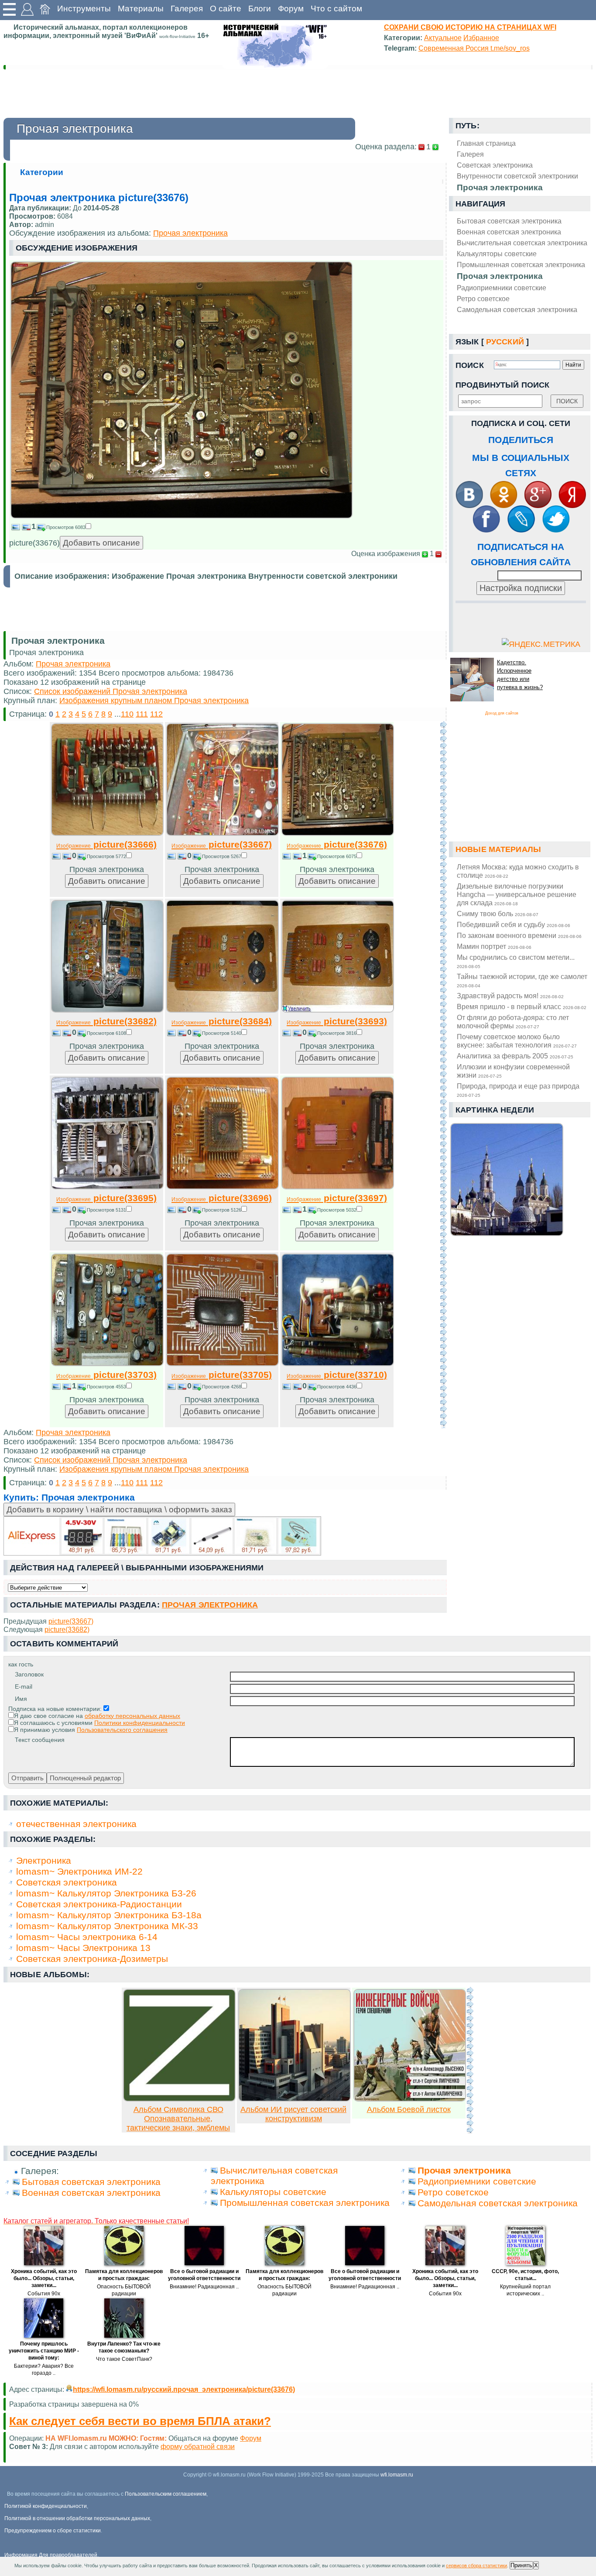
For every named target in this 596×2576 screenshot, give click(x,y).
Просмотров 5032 (337, 1210)
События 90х (44, 2294)
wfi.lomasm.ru (397, 2475)
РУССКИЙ (505, 342)
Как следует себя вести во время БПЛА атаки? (140, 2421)
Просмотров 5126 (222, 1210)
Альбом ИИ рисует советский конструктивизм (293, 2114)
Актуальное (443, 38)
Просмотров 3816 (337, 1033)
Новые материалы (498, 849)
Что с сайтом (336, 9)
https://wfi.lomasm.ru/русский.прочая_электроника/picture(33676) (184, 2389)
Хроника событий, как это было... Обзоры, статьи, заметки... (44, 2278)
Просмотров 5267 (222, 856)
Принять (521, 2565)
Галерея (187, 9)
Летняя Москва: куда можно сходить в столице (518, 871)
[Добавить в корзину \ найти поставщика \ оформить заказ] (162, 1536)
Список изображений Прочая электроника (111, 691)
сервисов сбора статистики (476, 2566)
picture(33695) (106, 1198)
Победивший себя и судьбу (514, 924)
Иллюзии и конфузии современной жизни (513, 1071)
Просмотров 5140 (222, 1033)
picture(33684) (222, 1021)
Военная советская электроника (509, 232)
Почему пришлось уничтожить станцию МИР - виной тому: (44, 2351)
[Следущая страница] (443, 1075)
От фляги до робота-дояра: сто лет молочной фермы (513, 1022)
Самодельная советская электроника (517, 309)
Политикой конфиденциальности (46, 2506)
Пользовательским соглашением (166, 2494)
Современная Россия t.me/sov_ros (474, 48)
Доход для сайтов (502, 713)
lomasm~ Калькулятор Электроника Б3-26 (106, 1893)
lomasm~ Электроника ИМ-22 (79, 1871)
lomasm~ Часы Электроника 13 (83, 1948)
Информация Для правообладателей (51, 2555)
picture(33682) (106, 1021)
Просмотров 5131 (106, 1210)
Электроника (44, 1860)
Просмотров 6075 (337, 856)
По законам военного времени (519, 935)
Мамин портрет (494, 946)
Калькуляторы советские (497, 254)
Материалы (141, 9)
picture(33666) (106, 844)
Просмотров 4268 (222, 1387)
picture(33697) (337, 1198)
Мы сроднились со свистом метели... (516, 961)
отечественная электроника (76, 1824)
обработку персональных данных (132, 1716)
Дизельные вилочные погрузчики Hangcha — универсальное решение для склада (517, 894)
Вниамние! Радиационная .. (204, 2287)
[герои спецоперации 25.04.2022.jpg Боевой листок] (410, 2099)
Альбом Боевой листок (409, 2109)
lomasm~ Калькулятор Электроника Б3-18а (109, 1915)
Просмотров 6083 (66, 527)
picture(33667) (222, 844)
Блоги (260, 9)
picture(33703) (106, 1375)
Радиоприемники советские (502, 288)
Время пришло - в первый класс (522, 1006)
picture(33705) (222, 1375)
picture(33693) (337, 1021)
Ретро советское (483, 299)
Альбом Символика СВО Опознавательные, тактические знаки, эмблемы (178, 2119)
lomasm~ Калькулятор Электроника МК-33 (107, 1926)
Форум (291, 9)
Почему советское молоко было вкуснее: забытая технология (517, 1041)
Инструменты (84, 9)
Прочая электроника (500, 276)
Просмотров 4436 (337, 1387)
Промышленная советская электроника (521, 264)
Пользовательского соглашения (122, 1730)
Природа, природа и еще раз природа (518, 1090)
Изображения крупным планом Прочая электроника (154, 701)
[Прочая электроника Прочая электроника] (182, 516)
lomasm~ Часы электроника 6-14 (87, 1937)
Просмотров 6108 (106, 1033)
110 (127, 714)
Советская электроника (67, 1882)
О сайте (226, 9)
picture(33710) (337, 1375)
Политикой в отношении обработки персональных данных (77, 2518)
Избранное (481, 38)
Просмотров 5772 (106, 856)
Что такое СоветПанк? (124, 2359)
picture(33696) (222, 1198)
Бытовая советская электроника (509, 221)
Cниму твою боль (498, 914)
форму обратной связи (198, 2446)
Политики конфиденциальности (140, 1723)
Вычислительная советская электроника (522, 243)
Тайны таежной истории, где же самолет (522, 980)
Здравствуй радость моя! (510, 996)
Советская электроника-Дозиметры (92, 1959)
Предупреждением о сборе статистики (53, 2531)
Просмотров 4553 (106, 1387)
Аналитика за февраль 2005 (515, 1056)
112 (156, 714)
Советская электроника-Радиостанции (99, 1904)
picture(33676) (337, 844)
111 (142, 714)
